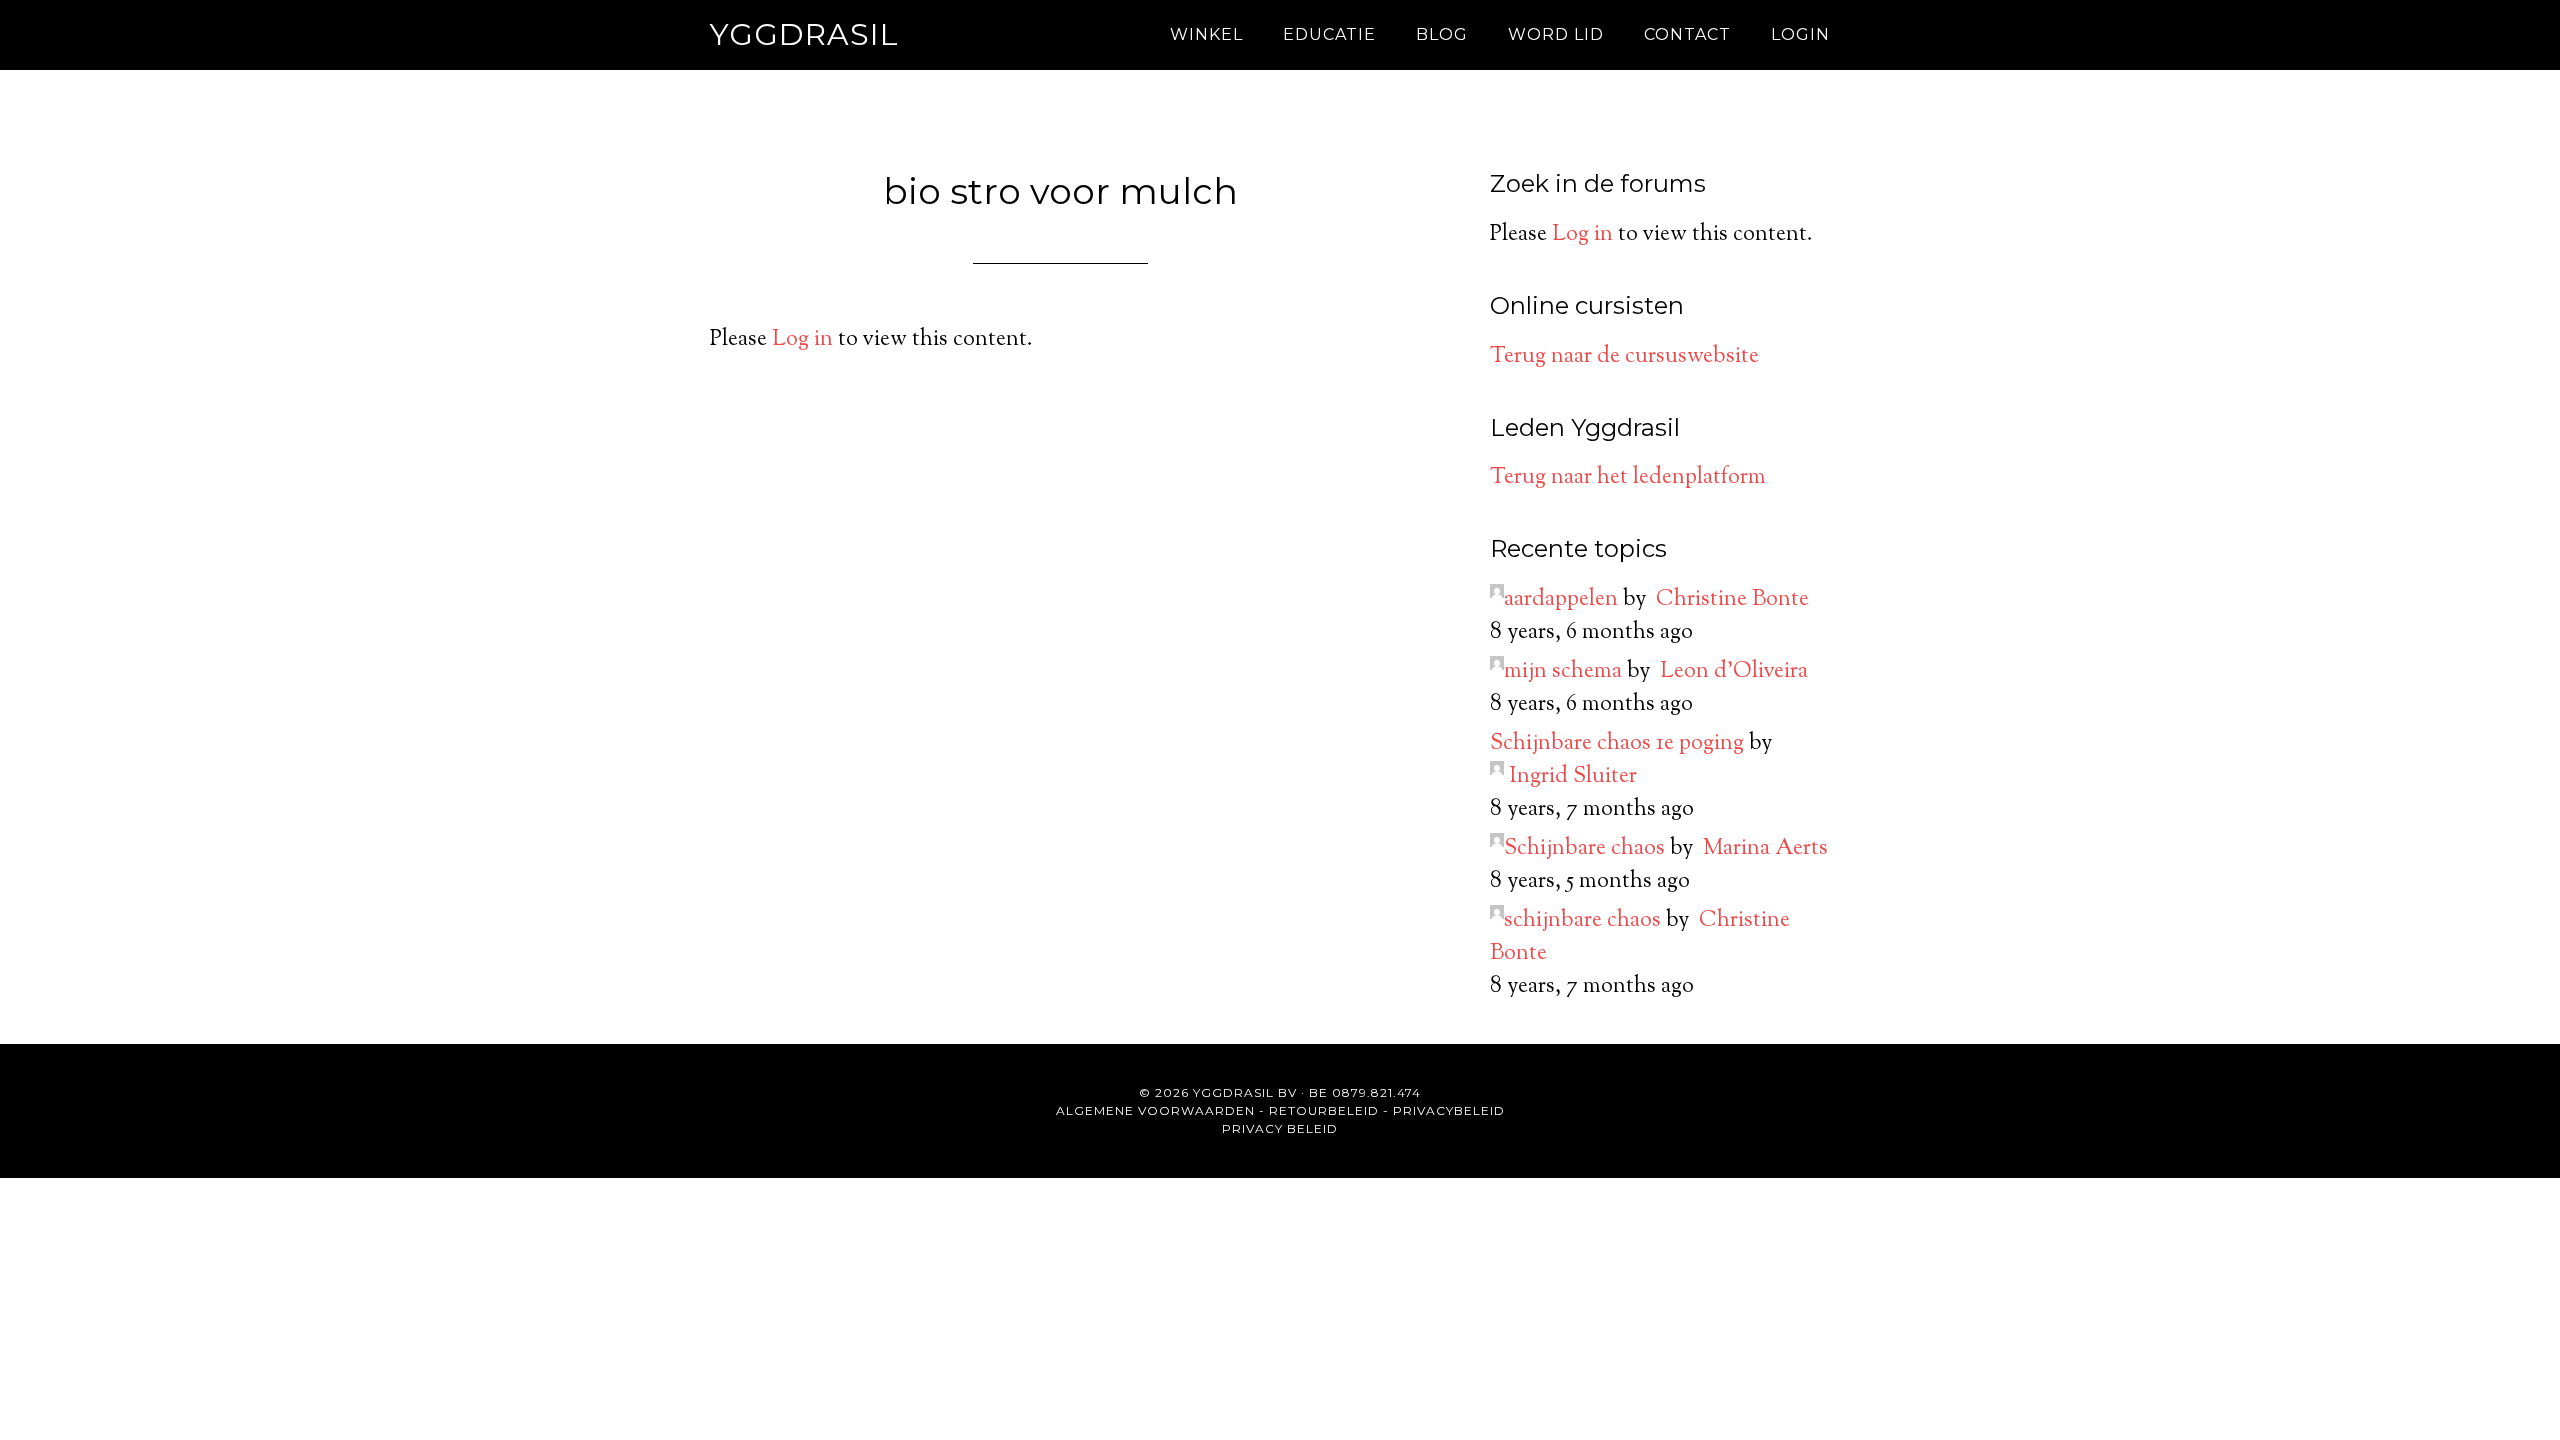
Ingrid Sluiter (1573, 777)
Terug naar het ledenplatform (1628, 478)
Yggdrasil (804, 34)
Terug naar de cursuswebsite (1624, 357)
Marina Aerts (1765, 849)
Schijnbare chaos (1584, 849)
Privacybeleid (1449, 1110)
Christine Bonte (1732, 600)
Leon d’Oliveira (1734, 672)
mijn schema (1563, 672)
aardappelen (1561, 600)
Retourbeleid (1324, 1110)
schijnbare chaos (1582, 921)
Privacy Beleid (1280, 1128)
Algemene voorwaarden (1155, 1110)
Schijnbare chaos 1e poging (1617, 744)
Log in (802, 340)
